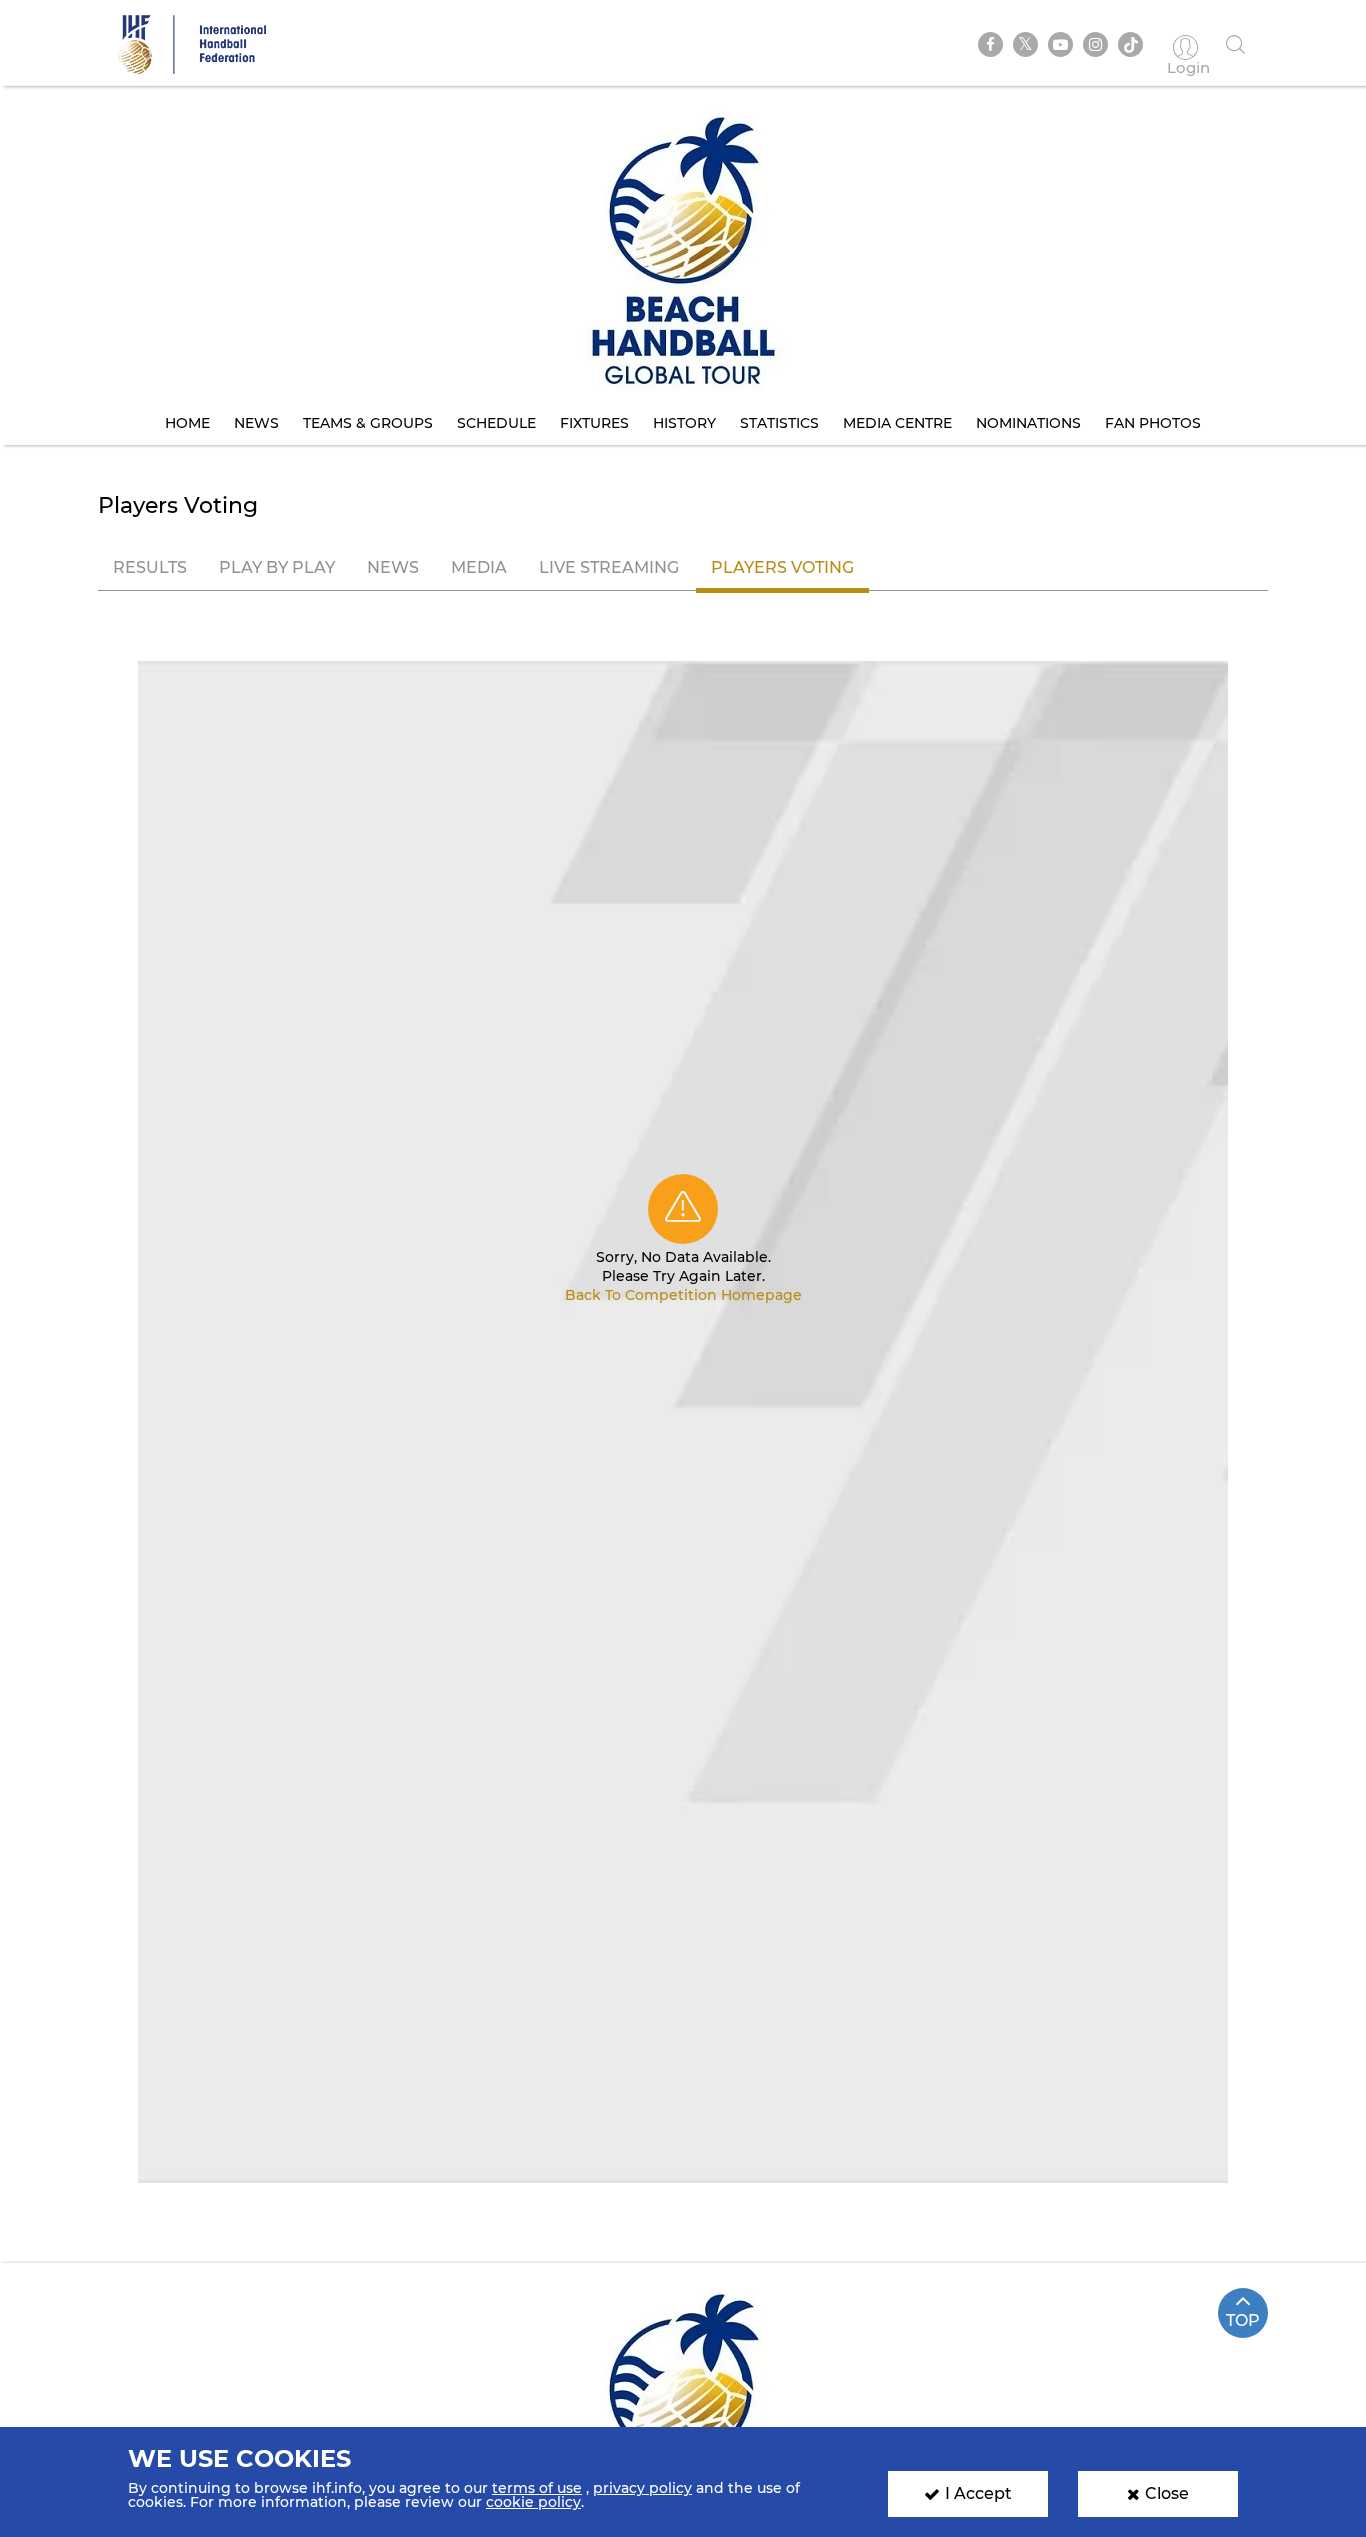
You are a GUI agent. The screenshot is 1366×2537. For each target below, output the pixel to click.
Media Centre (897, 423)
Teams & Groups (368, 423)
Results (150, 567)
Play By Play (277, 567)
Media (479, 567)
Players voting (782, 567)
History (684, 423)
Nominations (1028, 423)
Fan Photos (1153, 423)
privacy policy (642, 2488)
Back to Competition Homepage (683, 1295)
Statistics (779, 423)
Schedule (496, 423)
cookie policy (533, 2502)
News (256, 423)
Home (187, 423)
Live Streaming (609, 567)
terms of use (537, 2488)
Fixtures (594, 423)
